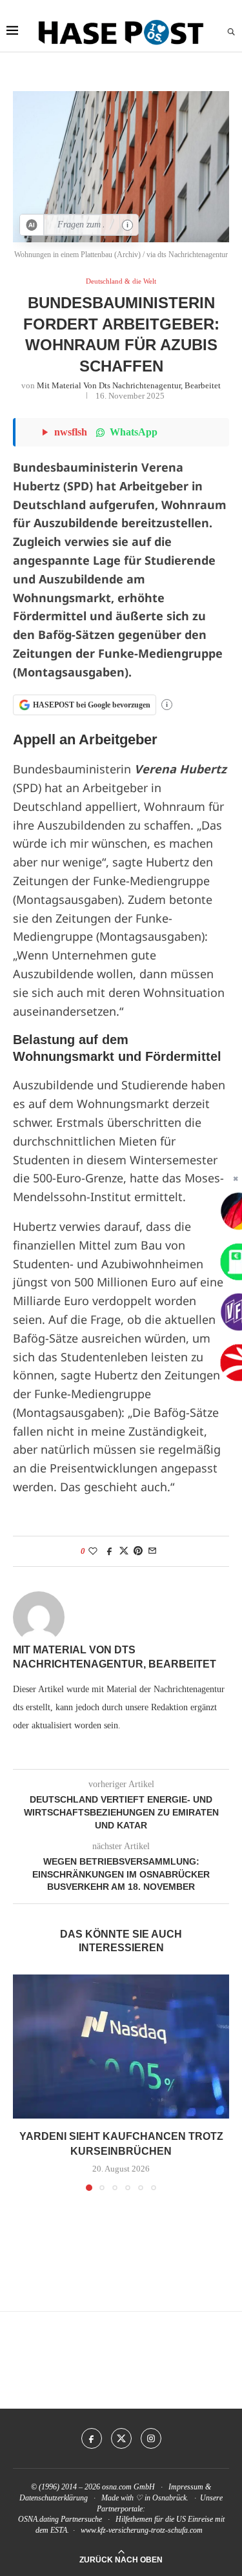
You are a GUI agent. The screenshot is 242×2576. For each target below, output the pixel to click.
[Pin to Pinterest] (138, 1551)
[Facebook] (92, 2438)
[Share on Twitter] (124, 1551)
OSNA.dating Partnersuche (60, 2519)
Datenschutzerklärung (54, 2498)
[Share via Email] (152, 1551)
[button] (24, 2082)
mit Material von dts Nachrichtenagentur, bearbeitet (129, 385)
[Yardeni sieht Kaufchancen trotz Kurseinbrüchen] (121, 2047)
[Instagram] (151, 2438)
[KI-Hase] (32, 225)
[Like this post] (93, 1551)
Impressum (186, 2487)
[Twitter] (121, 2438)
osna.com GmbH (128, 2487)
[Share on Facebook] (110, 1551)
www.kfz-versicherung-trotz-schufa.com (142, 2530)
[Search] (231, 32)
